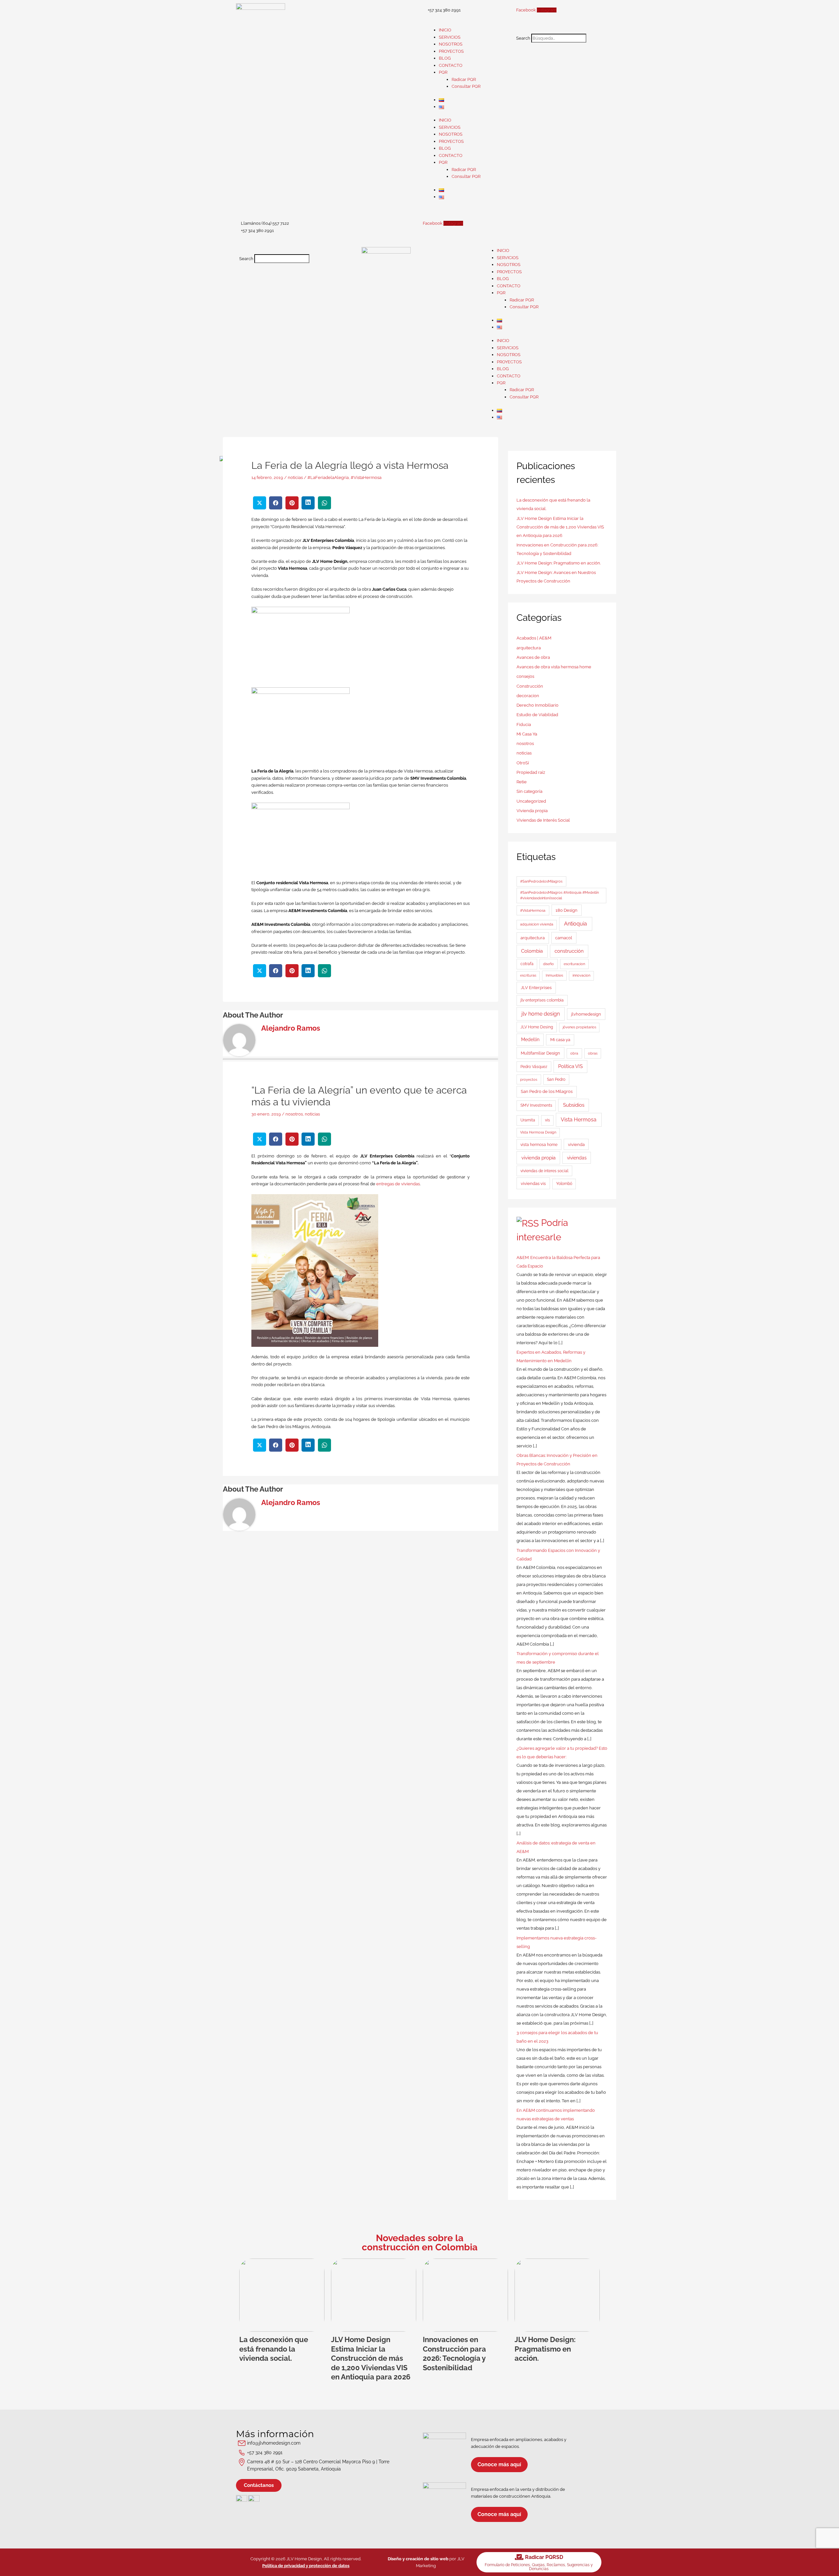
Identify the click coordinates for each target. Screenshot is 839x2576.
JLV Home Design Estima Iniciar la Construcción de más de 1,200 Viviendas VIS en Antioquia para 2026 (560, 527)
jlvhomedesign (586, 1014)
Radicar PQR (464, 79)
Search (523, 38)
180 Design (566, 910)
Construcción (530, 686)
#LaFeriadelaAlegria (328, 477)
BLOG (445, 58)
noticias (295, 477)
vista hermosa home (539, 1145)
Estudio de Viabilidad (537, 715)
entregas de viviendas (398, 1184)
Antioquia (576, 924)
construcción (569, 951)
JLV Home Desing (537, 1027)
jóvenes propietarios (579, 1027)
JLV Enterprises (536, 987)
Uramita (528, 1120)
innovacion (581, 975)
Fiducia (524, 725)
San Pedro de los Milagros (547, 1091)
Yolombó (564, 1184)
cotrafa (527, 964)
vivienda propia (538, 1158)
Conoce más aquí (499, 2464)
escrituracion (574, 964)
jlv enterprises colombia (542, 1000)
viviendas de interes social (544, 1171)
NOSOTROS (451, 44)
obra (574, 1053)
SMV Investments (536, 1105)
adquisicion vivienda (537, 924)
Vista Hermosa (579, 1120)
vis (547, 1120)
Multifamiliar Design (540, 1053)
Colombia (532, 951)
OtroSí (523, 763)
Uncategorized (531, 801)
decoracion (528, 696)
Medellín (530, 1040)
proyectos (529, 1079)
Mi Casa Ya (527, 734)
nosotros (294, 1114)
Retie (522, 782)
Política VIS (570, 1066)
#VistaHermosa (366, 477)
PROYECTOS (451, 51)
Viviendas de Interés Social (543, 820)
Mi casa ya (560, 1040)
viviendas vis (533, 1183)
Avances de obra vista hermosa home (554, 667)
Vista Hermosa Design (538, 1132)
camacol (564, 938)
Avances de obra (533, 657)
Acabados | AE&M (534, 638)
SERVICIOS (450, 37)
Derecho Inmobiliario (537, 705)
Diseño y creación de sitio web (418, 2559)
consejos (525, 676)
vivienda (576, 1145)
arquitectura (529, 648)
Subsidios (574, 1105)
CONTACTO (451, 65)
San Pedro (556, 1079)
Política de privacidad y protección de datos (306, 2566)
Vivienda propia (532, 811)
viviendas (577, 1158)
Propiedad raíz (531, 772)
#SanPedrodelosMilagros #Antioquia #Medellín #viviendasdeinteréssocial (559, 895)
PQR (443, 72)
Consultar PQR (466, 86)
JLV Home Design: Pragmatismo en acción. (559, 563)
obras (593, 1053)
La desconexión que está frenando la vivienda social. (274, 2349)
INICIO (445, 30)
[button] (558, 30)
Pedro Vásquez (534, 1067)
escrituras (528, 975)
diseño (548, 964)
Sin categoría (529, 791)
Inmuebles (554, 975)
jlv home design (541, 1014)
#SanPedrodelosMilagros (541, 881)
